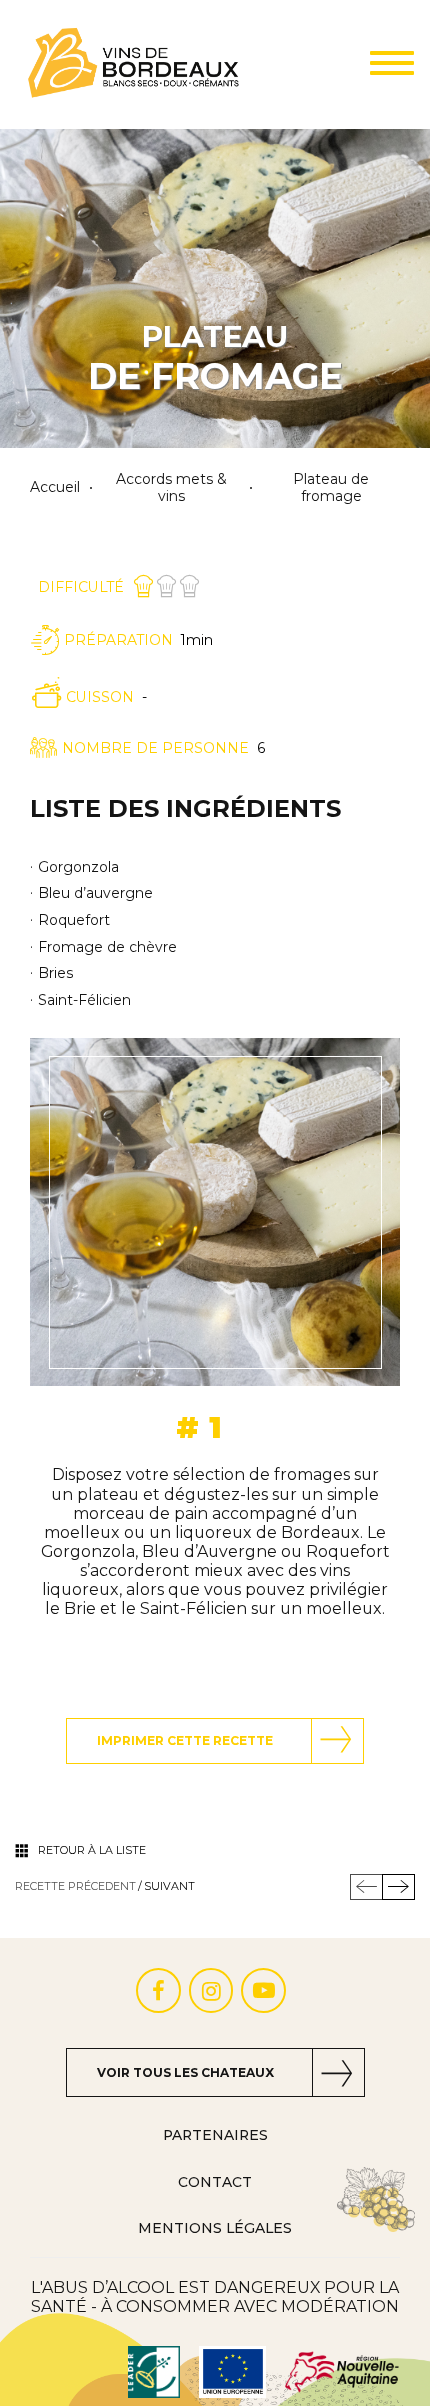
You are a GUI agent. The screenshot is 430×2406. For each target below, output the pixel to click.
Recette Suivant (398, 1887)
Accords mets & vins (171, 488)
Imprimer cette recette (185, 1740)
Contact (215, 2182)
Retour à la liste (92, 1850)
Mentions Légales (215, 2228)
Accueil (55, 487)
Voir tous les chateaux (185, 2072)
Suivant (169, 1886)
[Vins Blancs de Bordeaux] (134, 64)
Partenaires (215, 2135)
